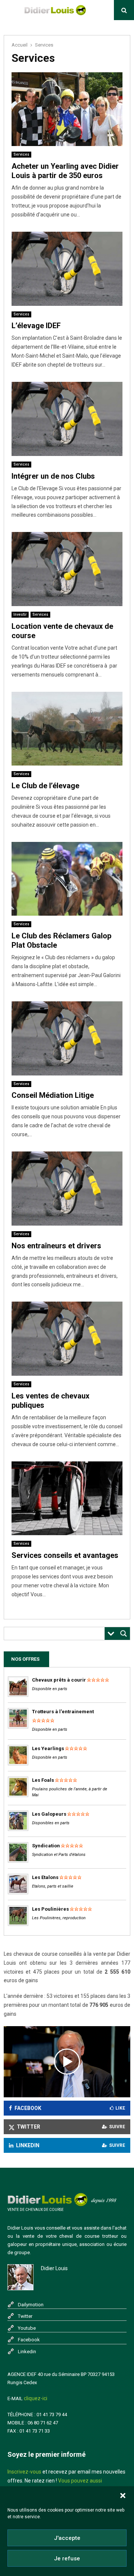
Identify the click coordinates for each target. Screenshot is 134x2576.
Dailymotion (31, 2305)
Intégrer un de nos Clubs (53, 476)
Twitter (25, 2316)
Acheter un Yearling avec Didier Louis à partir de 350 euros (65, 171)
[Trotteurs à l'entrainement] (18, 1727)
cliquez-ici (36, 2398)
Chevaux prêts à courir (59, 1680)
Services (21, 154)
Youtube (27, 2328)
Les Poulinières (50, 1909)
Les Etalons (45, 1877)
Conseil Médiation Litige (53, 1095)
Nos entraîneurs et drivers (56, 1246)
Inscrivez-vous (24, 2472)
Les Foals (43, 1780)
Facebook (29, 2340)
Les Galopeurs (49, 1814)
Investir (20, 614)
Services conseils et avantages (65, 1555)
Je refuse (67, 2558)
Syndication (46, 1846)
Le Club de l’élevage (45, 786)
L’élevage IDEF (36, 326)
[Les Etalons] (18, 1893)
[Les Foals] (18, 1795)
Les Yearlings (48, 1748)
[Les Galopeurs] (18, 1829)
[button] (123, 2496)
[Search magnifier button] (124, 1634)
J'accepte (67, 2538)
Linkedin (27, 2352)
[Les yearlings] (18, 1764)
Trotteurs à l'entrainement (63, 1712)
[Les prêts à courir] (18, 1695)
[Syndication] (18, 1861)
